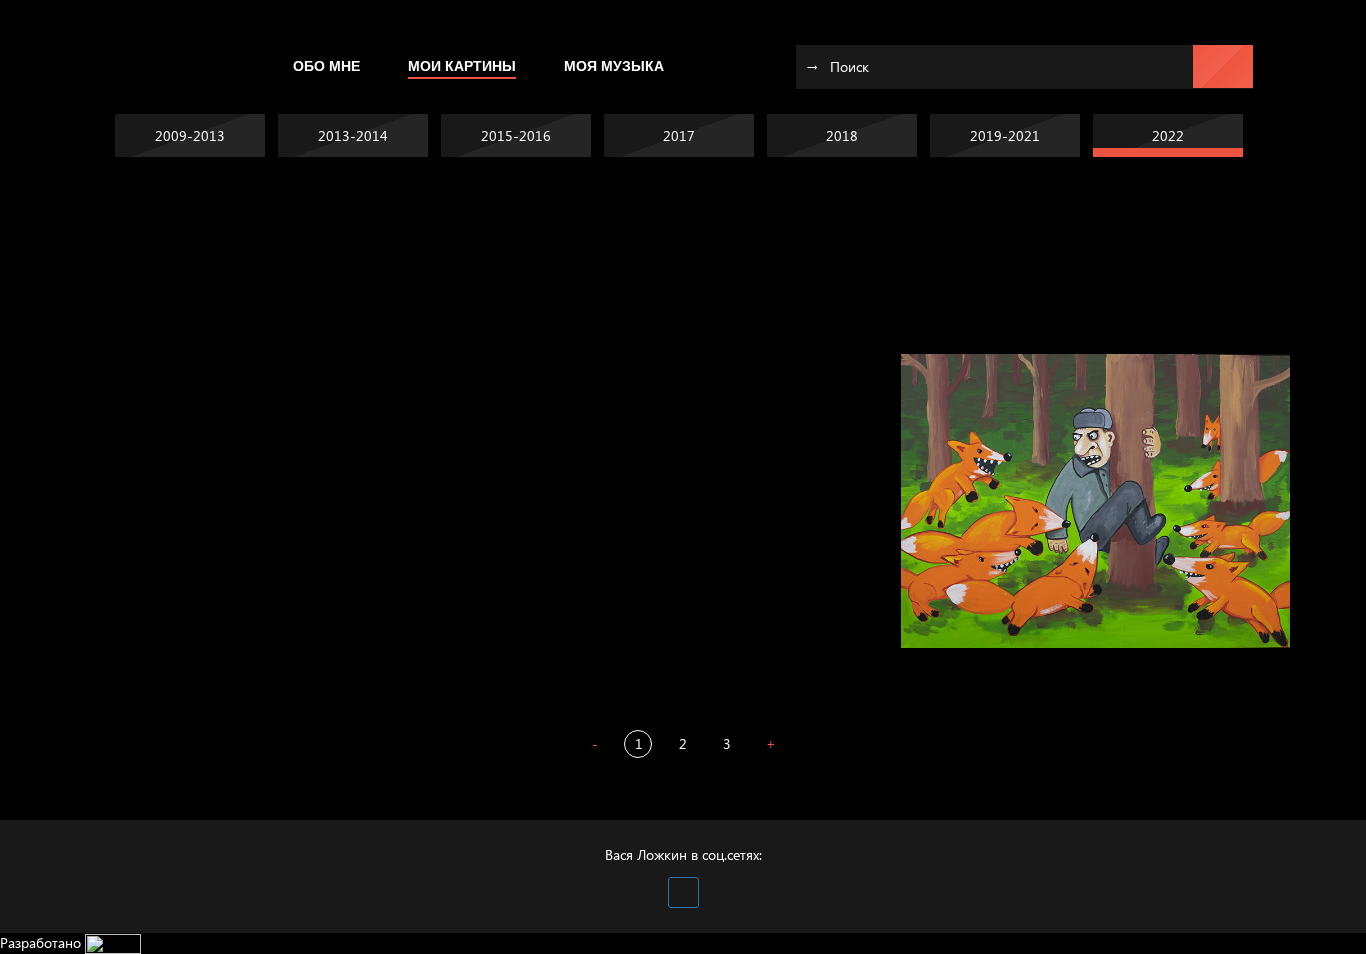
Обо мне (326, 66)
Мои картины (462, 66)
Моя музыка (614, 66)
